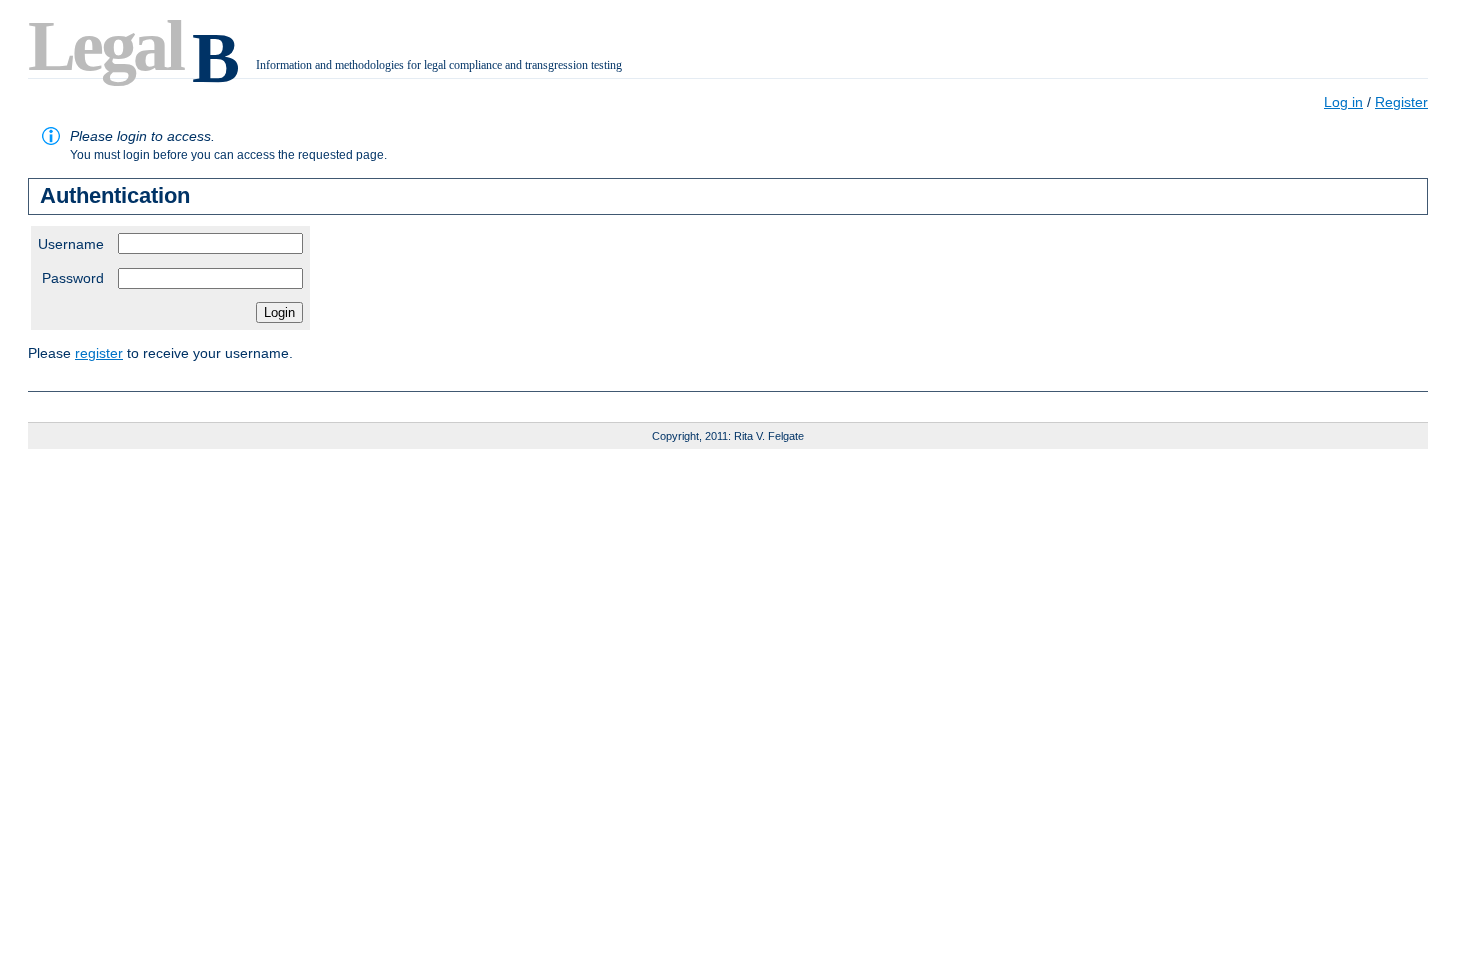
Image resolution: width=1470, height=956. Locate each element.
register (99, 353)
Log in (1343, 102)
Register (1401, 102)
